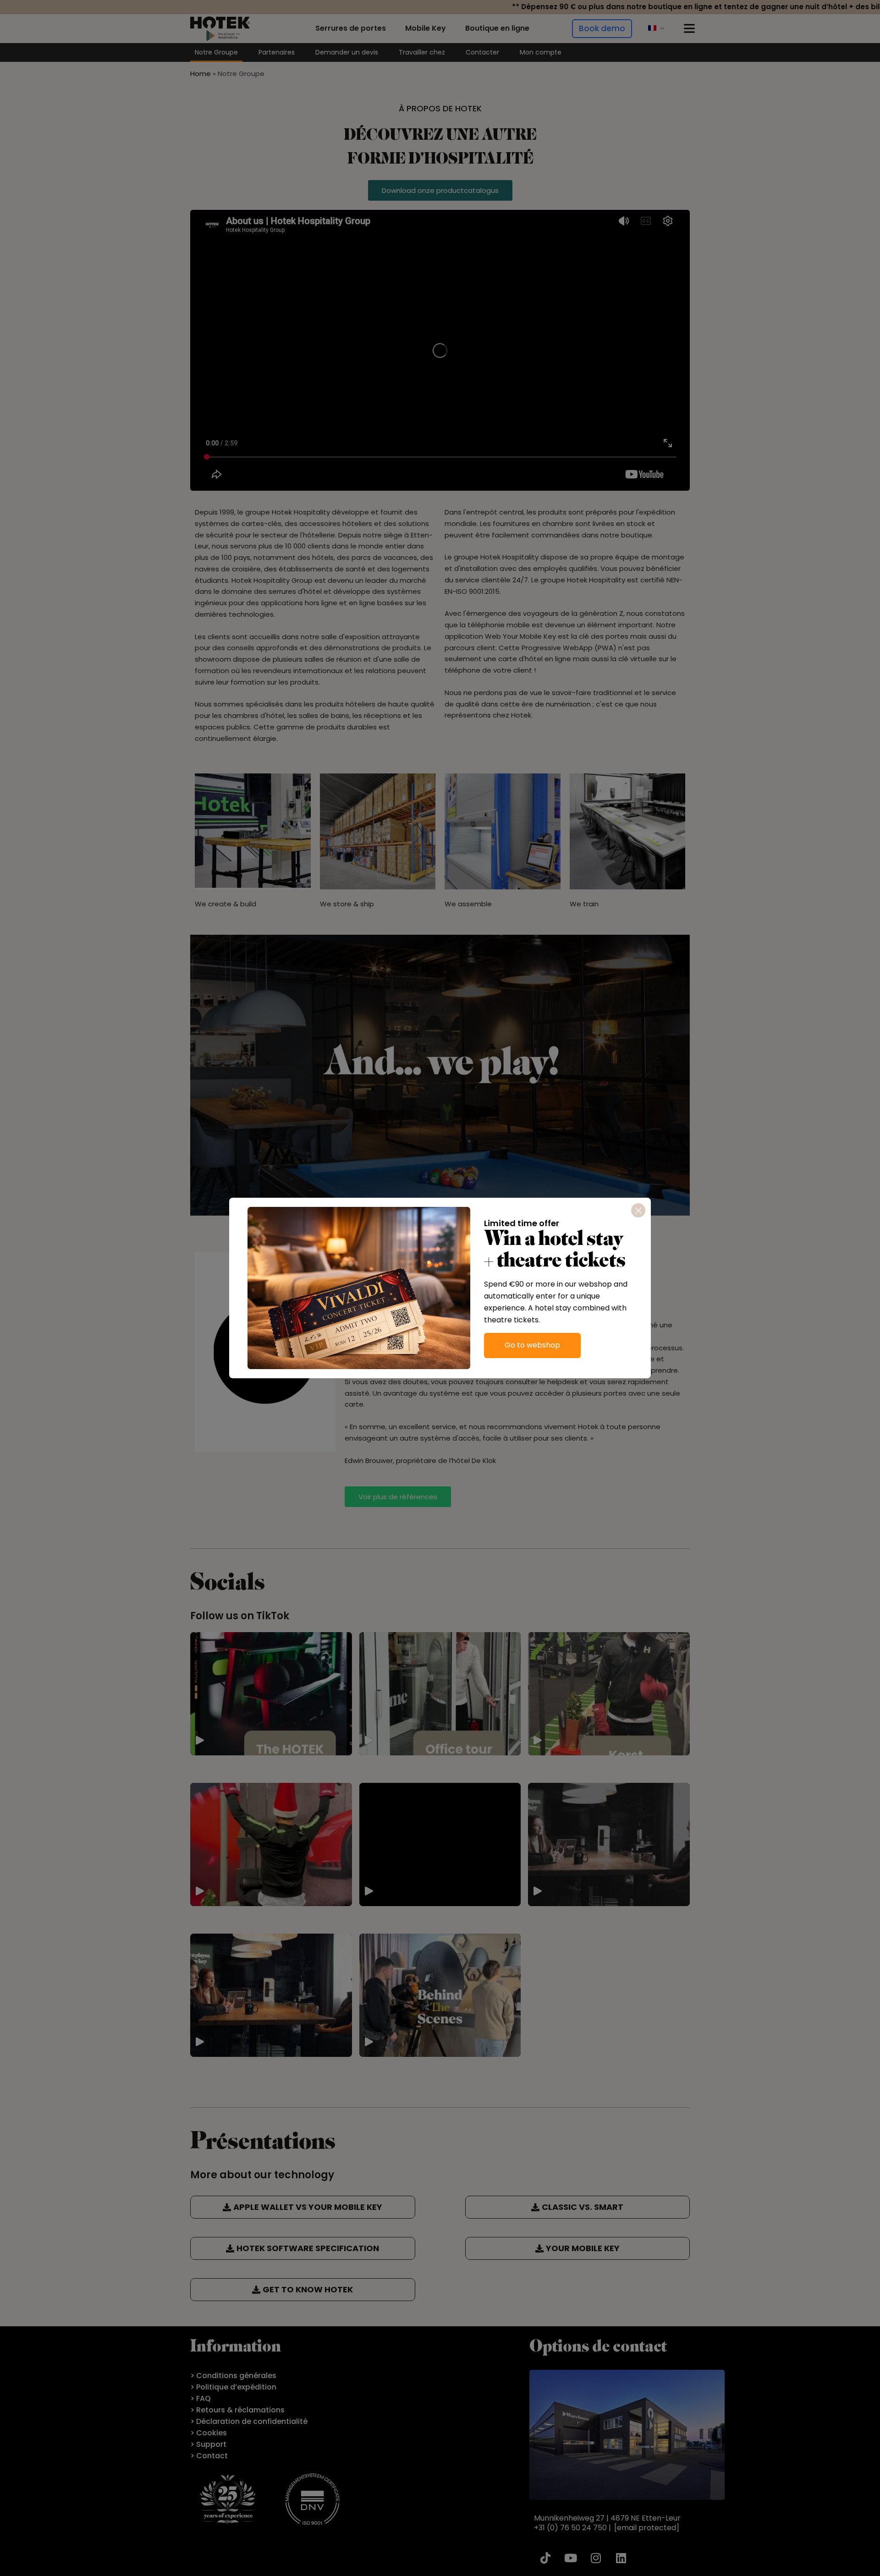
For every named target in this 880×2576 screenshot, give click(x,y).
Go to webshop (532, 1345)
